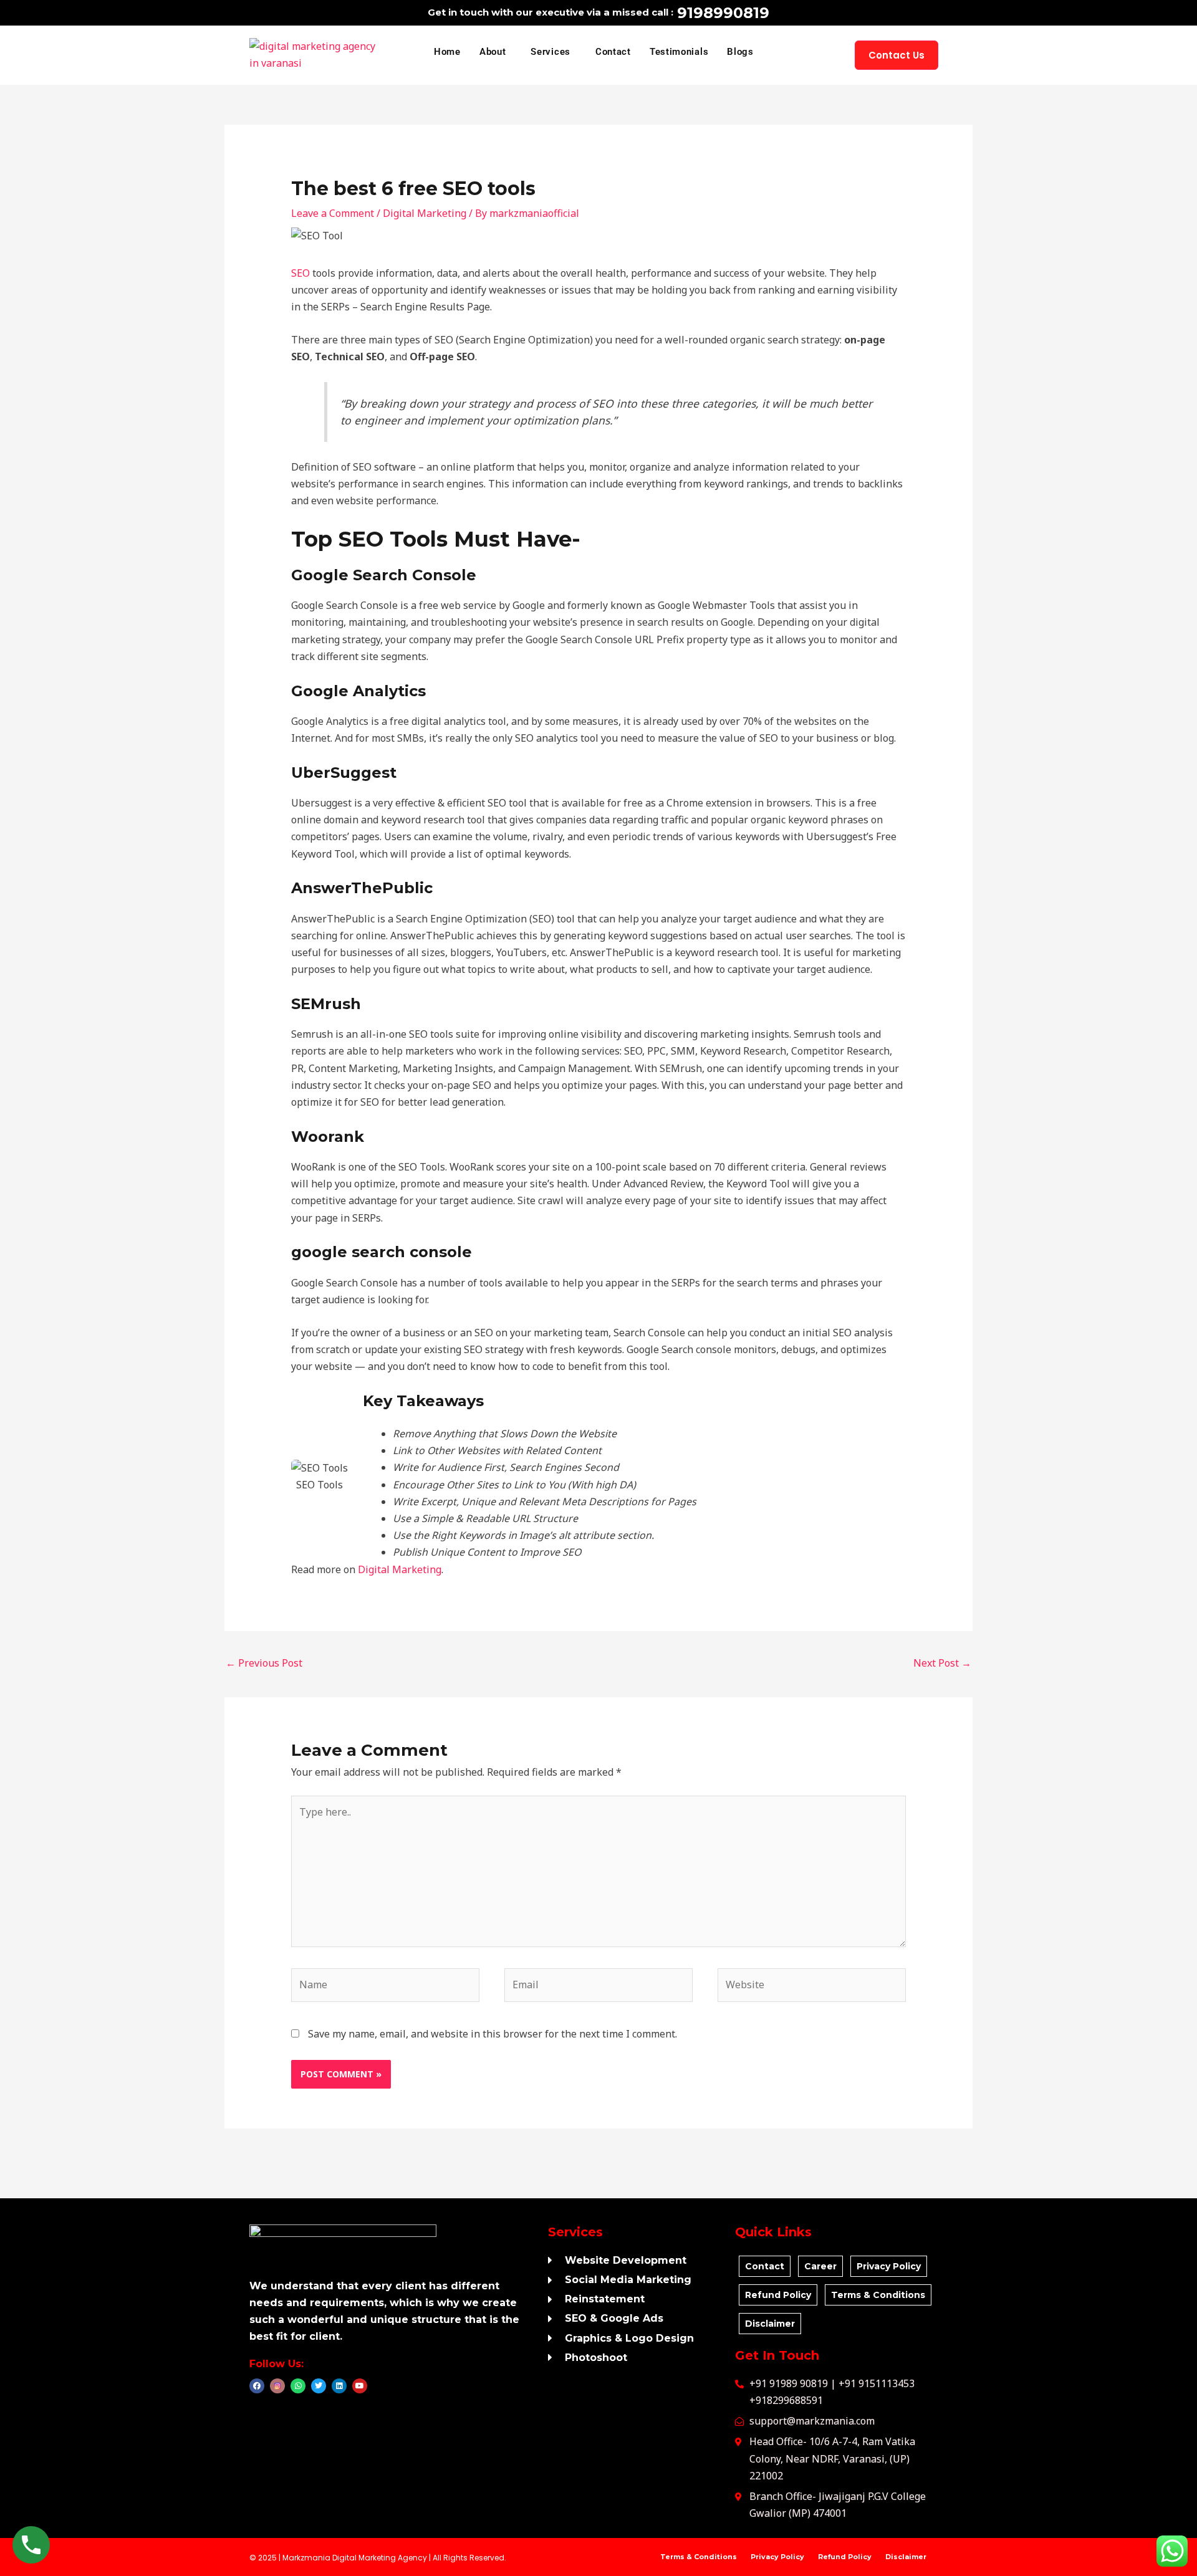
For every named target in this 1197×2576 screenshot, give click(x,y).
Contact (613, 52)
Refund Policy (845, 2557)
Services (550, 52)
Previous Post (264, 1663)
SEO (300, 273)
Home (447, 52)
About (493, 52)
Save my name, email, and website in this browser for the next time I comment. (493, 2034)
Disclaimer (906, 2557)
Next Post (942, 1663)
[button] (496, 52)
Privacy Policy (777, 2557)
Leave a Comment (333, 213)
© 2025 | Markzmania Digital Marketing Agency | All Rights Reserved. (378, 2558)
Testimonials (679, 52)
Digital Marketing (425, 213)
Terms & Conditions (699, 2557)
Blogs (740, 52)
